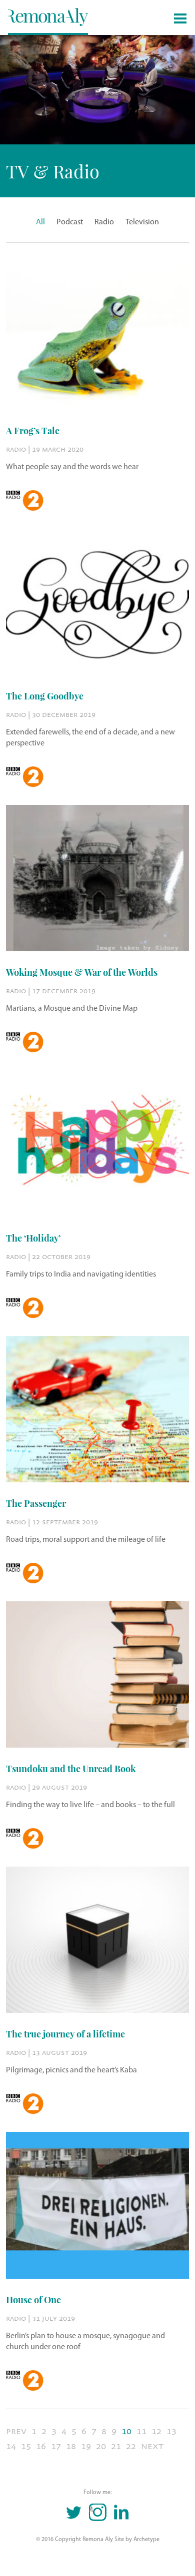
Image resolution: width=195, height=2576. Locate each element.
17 (56, 2446)
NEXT (152, 2446)
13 (171, 2431)
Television (142, 222)
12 (156, 2431)
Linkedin (121, 2512)
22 (131, 2446)
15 (26, 2446)
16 (41, 2446)
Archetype (146, 2540)
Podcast (70, 222)
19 (86, 2446)
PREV (16, 2431)
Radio (104, 222)
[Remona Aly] (48, 16)
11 (141, 2431)
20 (101, 2446)
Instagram (91, 2510)
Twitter (74, 2512)
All (40, 222)
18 (71, 2446)
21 (116, 2446)
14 (11, 2446)
